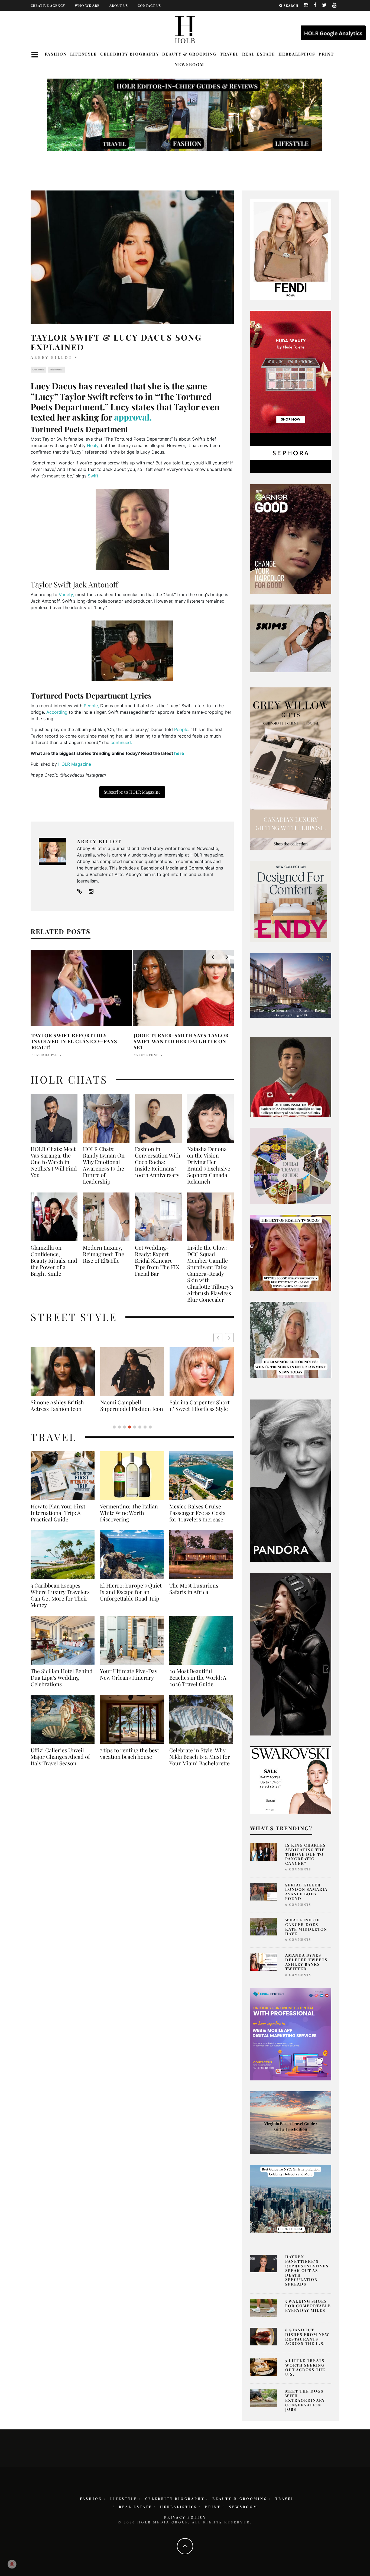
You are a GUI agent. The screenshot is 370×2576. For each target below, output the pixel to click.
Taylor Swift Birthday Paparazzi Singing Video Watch (80, 1038)
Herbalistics (297, 54)
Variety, (66, 594)
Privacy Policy (185, 2517)
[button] (229, 1338)
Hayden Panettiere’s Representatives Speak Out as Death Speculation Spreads (307, 2270)
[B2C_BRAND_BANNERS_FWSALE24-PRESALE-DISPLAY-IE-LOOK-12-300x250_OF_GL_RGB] (291, 1780)
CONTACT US (149, 5)
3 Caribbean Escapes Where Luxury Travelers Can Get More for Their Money (60, 1602)
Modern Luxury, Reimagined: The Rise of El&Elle (103, 1254)
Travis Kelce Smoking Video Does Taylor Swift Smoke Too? (183, 1038)
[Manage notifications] (12, 2564)
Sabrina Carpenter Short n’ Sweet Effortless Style (61, 1405)
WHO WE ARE (87, 5)
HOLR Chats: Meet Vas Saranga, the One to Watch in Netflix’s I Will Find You (54, 1162)
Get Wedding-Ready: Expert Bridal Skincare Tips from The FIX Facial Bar (157, 1260)
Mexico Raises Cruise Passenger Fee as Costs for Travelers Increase (197, 1519)
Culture (38, 370)
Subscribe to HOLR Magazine (132, 792)
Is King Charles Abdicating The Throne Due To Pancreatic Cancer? (306, 1854)
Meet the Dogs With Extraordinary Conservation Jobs (305, 2400)
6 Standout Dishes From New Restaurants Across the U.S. (307, 2337)
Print (326, 54)
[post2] (291, 2034)
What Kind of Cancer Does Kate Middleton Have (306, 1927)
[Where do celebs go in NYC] (291, 2199)
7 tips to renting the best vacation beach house (129, 1760)
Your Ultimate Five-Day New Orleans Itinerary (129, 1681)
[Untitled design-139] (291, 1480)
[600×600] (291, 901)
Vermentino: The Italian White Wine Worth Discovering (129, 1519)
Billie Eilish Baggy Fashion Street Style (132, 1405)
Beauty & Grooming (189, 54)
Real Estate (259, 54)
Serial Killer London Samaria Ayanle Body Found (306, 1892)
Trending (56, 370)
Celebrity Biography (130, 54)
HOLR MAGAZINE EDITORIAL (159, 1049)
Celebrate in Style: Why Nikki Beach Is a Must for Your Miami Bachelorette (200, 1763)
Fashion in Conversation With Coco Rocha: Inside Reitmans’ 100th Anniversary (158, 1162)
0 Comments (298, 1869)
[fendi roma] (291, 249)
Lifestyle (84, 54)
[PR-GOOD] (291, 538)
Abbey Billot (52, 357)
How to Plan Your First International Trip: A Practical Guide (58, 1519)
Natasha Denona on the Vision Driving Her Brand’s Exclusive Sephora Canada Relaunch (209, 1165)
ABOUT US (119, 5)
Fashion (56, 54)
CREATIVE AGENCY (48, 5)
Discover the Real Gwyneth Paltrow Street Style (198, 1409)
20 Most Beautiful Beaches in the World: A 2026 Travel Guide (198, 1684)
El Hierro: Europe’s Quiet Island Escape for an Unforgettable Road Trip (131, 1598)
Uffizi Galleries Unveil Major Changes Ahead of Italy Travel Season (60, 1763)
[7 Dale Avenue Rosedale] (291, 985)
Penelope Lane (46, 1049)
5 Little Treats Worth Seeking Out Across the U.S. (305, 2367)
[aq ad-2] (291, 2122)
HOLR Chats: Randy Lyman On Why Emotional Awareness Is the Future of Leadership (104, 1165)
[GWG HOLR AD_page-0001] (291, 768)
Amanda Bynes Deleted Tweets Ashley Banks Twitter (306, 1962)
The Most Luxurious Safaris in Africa (194, 1595)
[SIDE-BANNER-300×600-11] (291, 1654)
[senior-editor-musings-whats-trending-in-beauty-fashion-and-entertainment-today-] (291, 1165)
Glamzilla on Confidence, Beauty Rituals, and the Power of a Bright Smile (54, 1260)
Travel (229, 54)
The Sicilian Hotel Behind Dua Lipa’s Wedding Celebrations (62, 1684)
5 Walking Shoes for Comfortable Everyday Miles (308, 2306)
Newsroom (189, 64)
